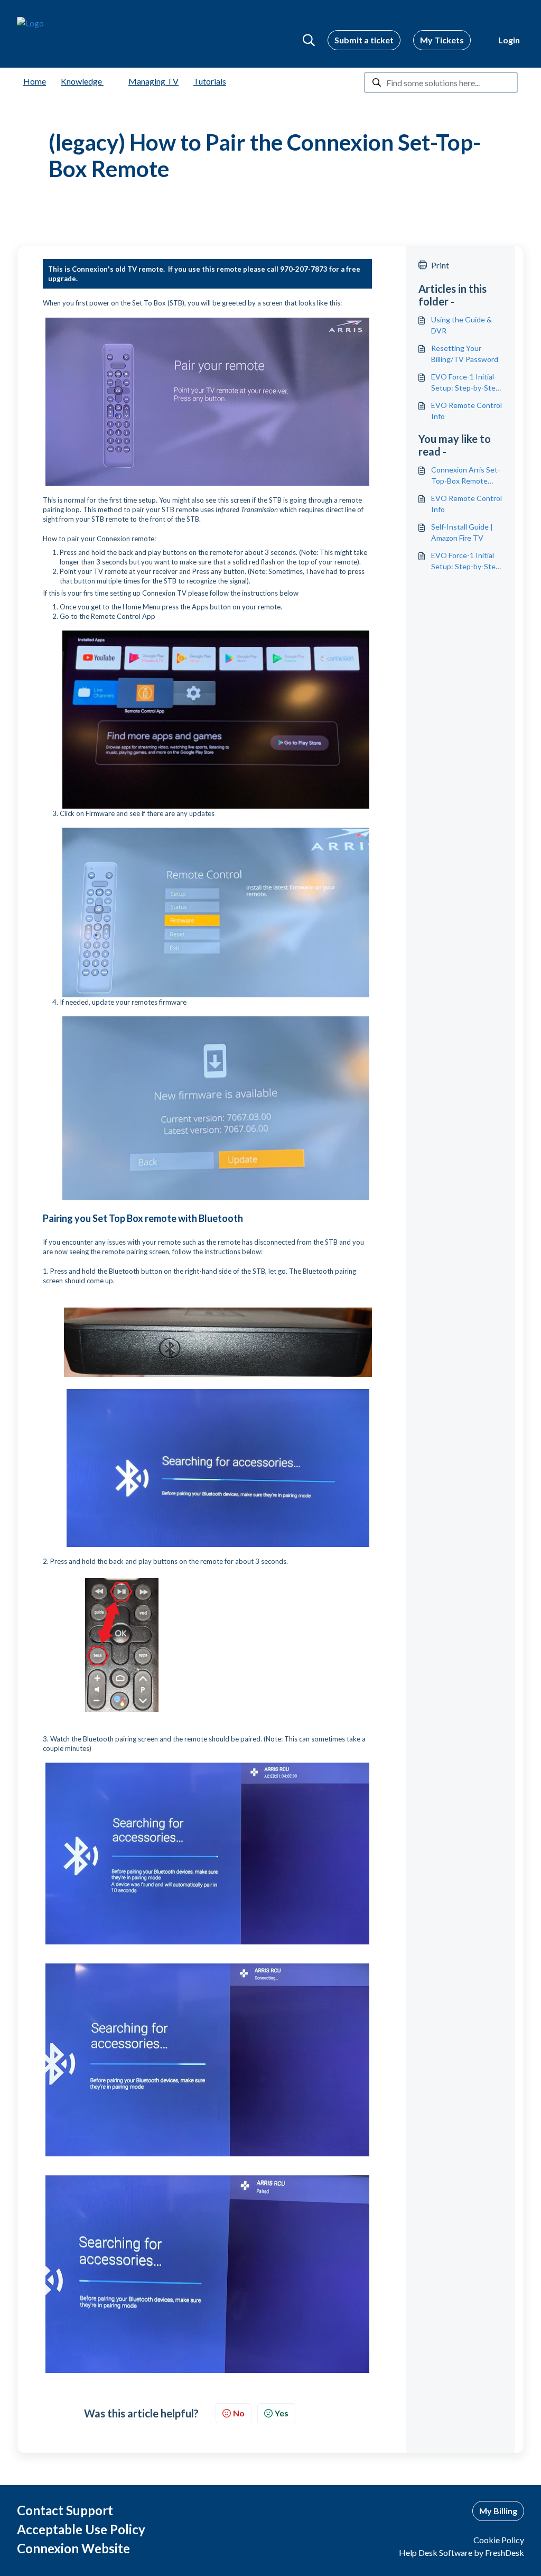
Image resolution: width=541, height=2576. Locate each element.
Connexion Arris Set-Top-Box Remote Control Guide (466, 476)
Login (509, 40)
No (239, 2413)
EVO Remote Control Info (467, 411)
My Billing (498, 2511)
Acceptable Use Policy (81, 2529)
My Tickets (442, 40)
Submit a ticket (364, 40)
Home (35, 81)
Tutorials (210, 81)
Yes (282, 2413)
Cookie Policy (499, 2540)
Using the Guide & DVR (461, 325)
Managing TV (153, 81)
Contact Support (65, 2510)
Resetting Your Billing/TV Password (465, 354)
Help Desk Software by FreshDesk (461, 2552)
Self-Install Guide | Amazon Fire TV (462, 532)
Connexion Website (73, 2548)
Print (440, 265)
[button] (309, 40)
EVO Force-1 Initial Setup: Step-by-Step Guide (465, 383)
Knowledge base (91, 81)
